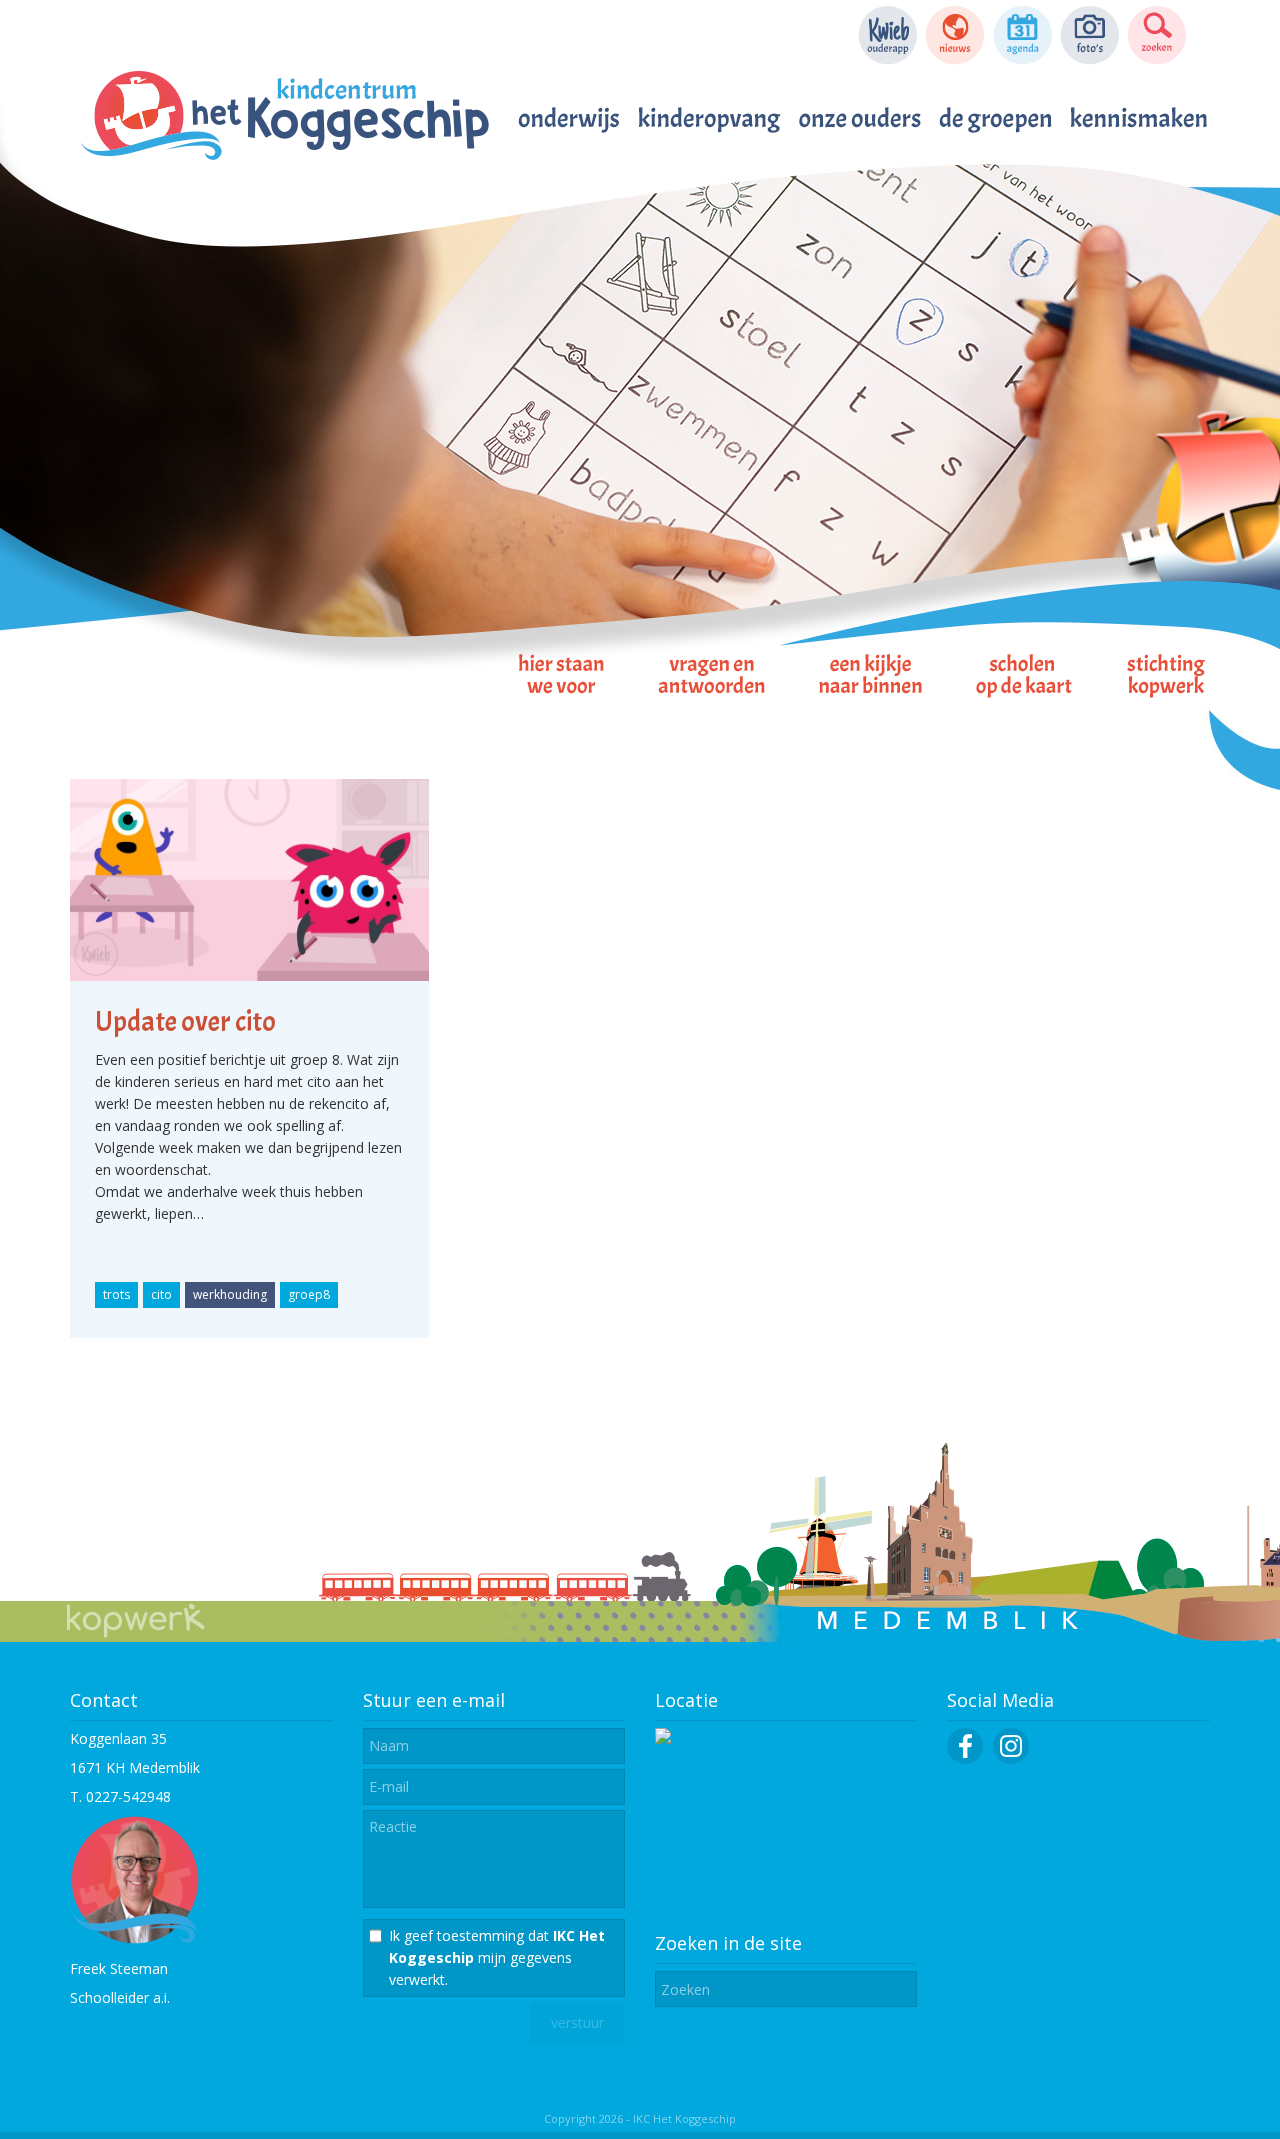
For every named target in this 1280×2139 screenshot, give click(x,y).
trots (116, 1294)
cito (161, 1294)
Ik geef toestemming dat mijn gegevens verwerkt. (497, 1957)
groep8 (309, 1294)
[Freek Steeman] (135, 1939)
